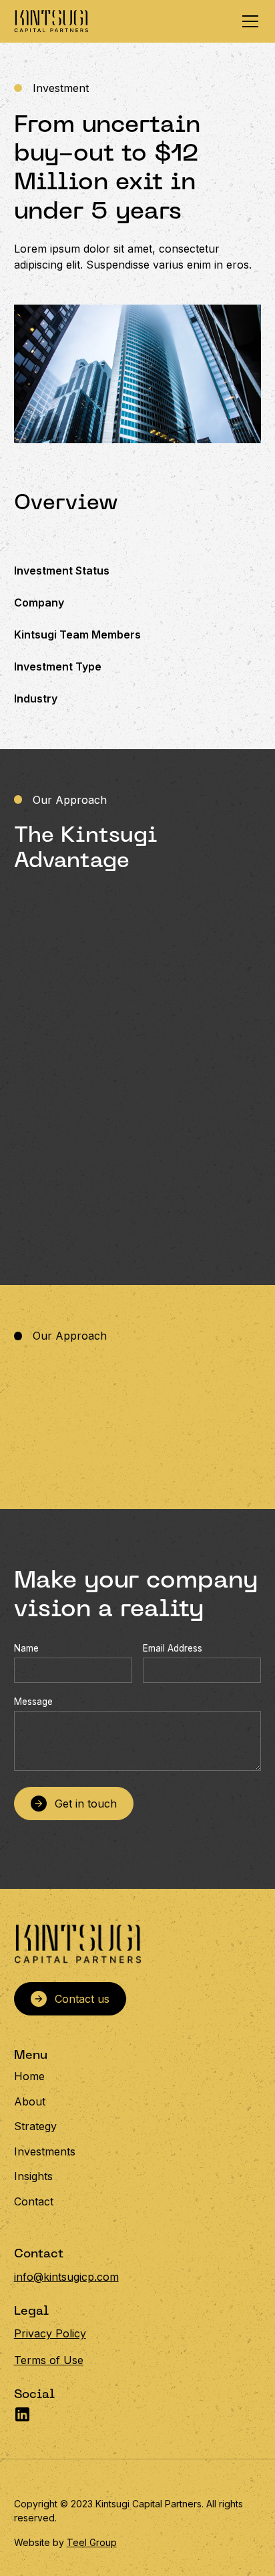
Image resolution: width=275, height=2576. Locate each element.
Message (33, 1702)
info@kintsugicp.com (66, 2277)
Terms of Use (49, 2360)
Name (26, 1648)
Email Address (173, 1648)
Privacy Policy (50, 2333)
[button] (248, 21)
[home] (51, 21)
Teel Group (92, 2542)
